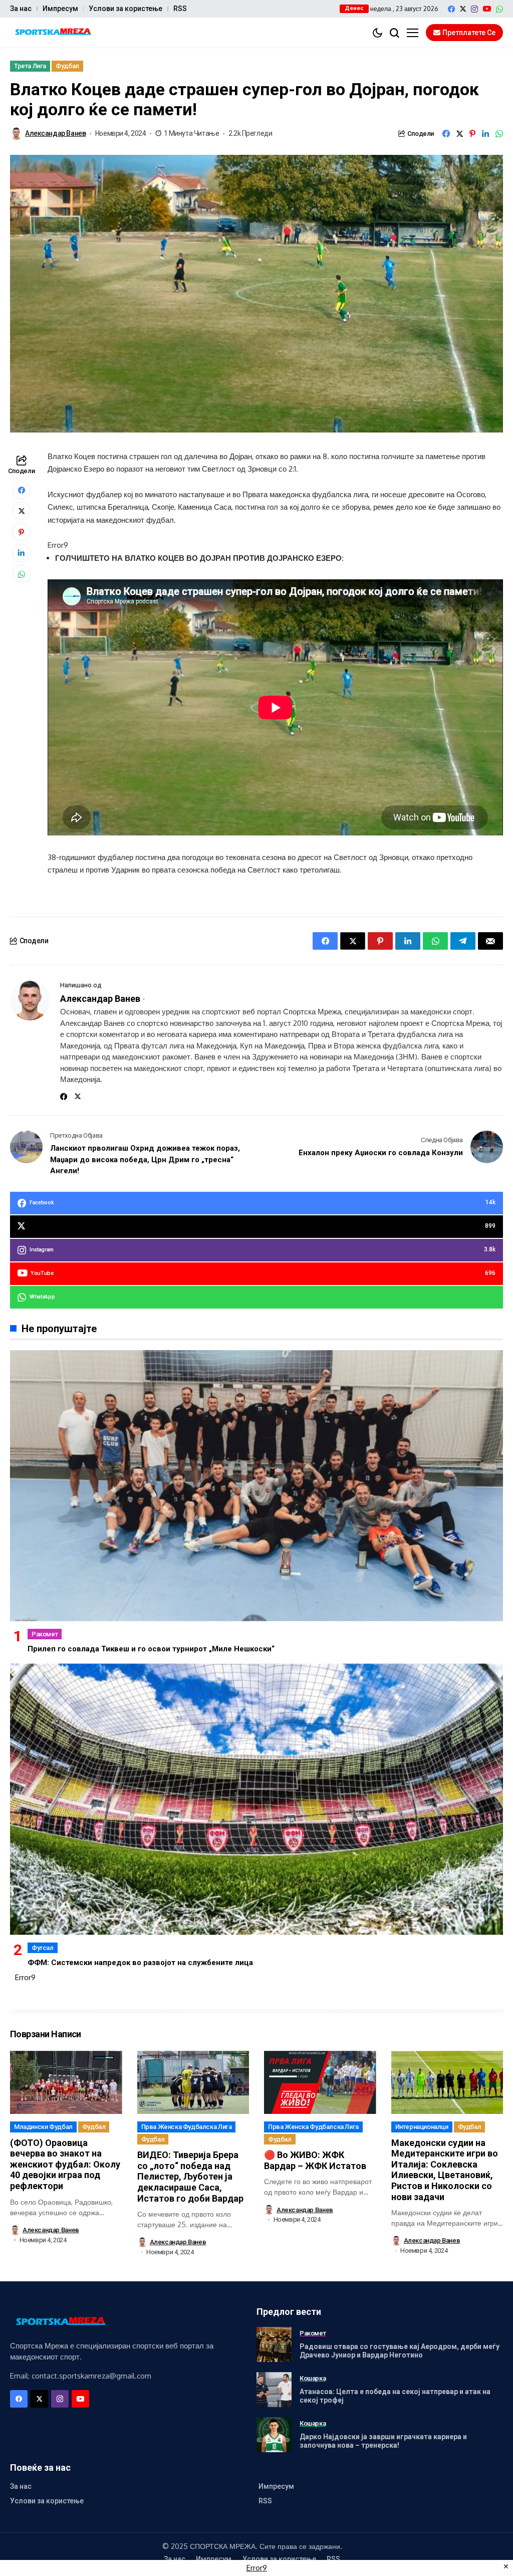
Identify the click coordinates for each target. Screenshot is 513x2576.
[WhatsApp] (499, 9)
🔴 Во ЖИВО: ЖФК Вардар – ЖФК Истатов (315, 2160)
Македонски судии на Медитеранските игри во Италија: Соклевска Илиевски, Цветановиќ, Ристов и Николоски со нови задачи (445, 2170)
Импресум (60, 9)
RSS (180, 9)
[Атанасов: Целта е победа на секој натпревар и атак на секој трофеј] (274, 2390)
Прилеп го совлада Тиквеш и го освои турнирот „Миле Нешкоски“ (151, 1649)
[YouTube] (487, 9)
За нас (21, 9)
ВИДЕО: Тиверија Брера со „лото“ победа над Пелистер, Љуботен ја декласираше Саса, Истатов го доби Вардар (190, 2176)
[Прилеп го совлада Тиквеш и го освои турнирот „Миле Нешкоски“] (256, 1486)
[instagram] (474, 9)
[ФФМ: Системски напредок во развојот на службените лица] (256, 1799)
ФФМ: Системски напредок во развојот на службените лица (140, 1963)
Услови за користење (125, 9)
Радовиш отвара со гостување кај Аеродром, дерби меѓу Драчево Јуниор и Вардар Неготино (400, 2351)
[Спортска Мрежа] (53, 33)
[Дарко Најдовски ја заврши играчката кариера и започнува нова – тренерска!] (274, 2435)
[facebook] (451, 9)
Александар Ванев (55, 133)
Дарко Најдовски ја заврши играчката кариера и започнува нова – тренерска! (383, 2441)
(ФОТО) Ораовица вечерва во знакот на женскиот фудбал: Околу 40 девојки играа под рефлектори (65, 2164)
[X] (463, 9)
